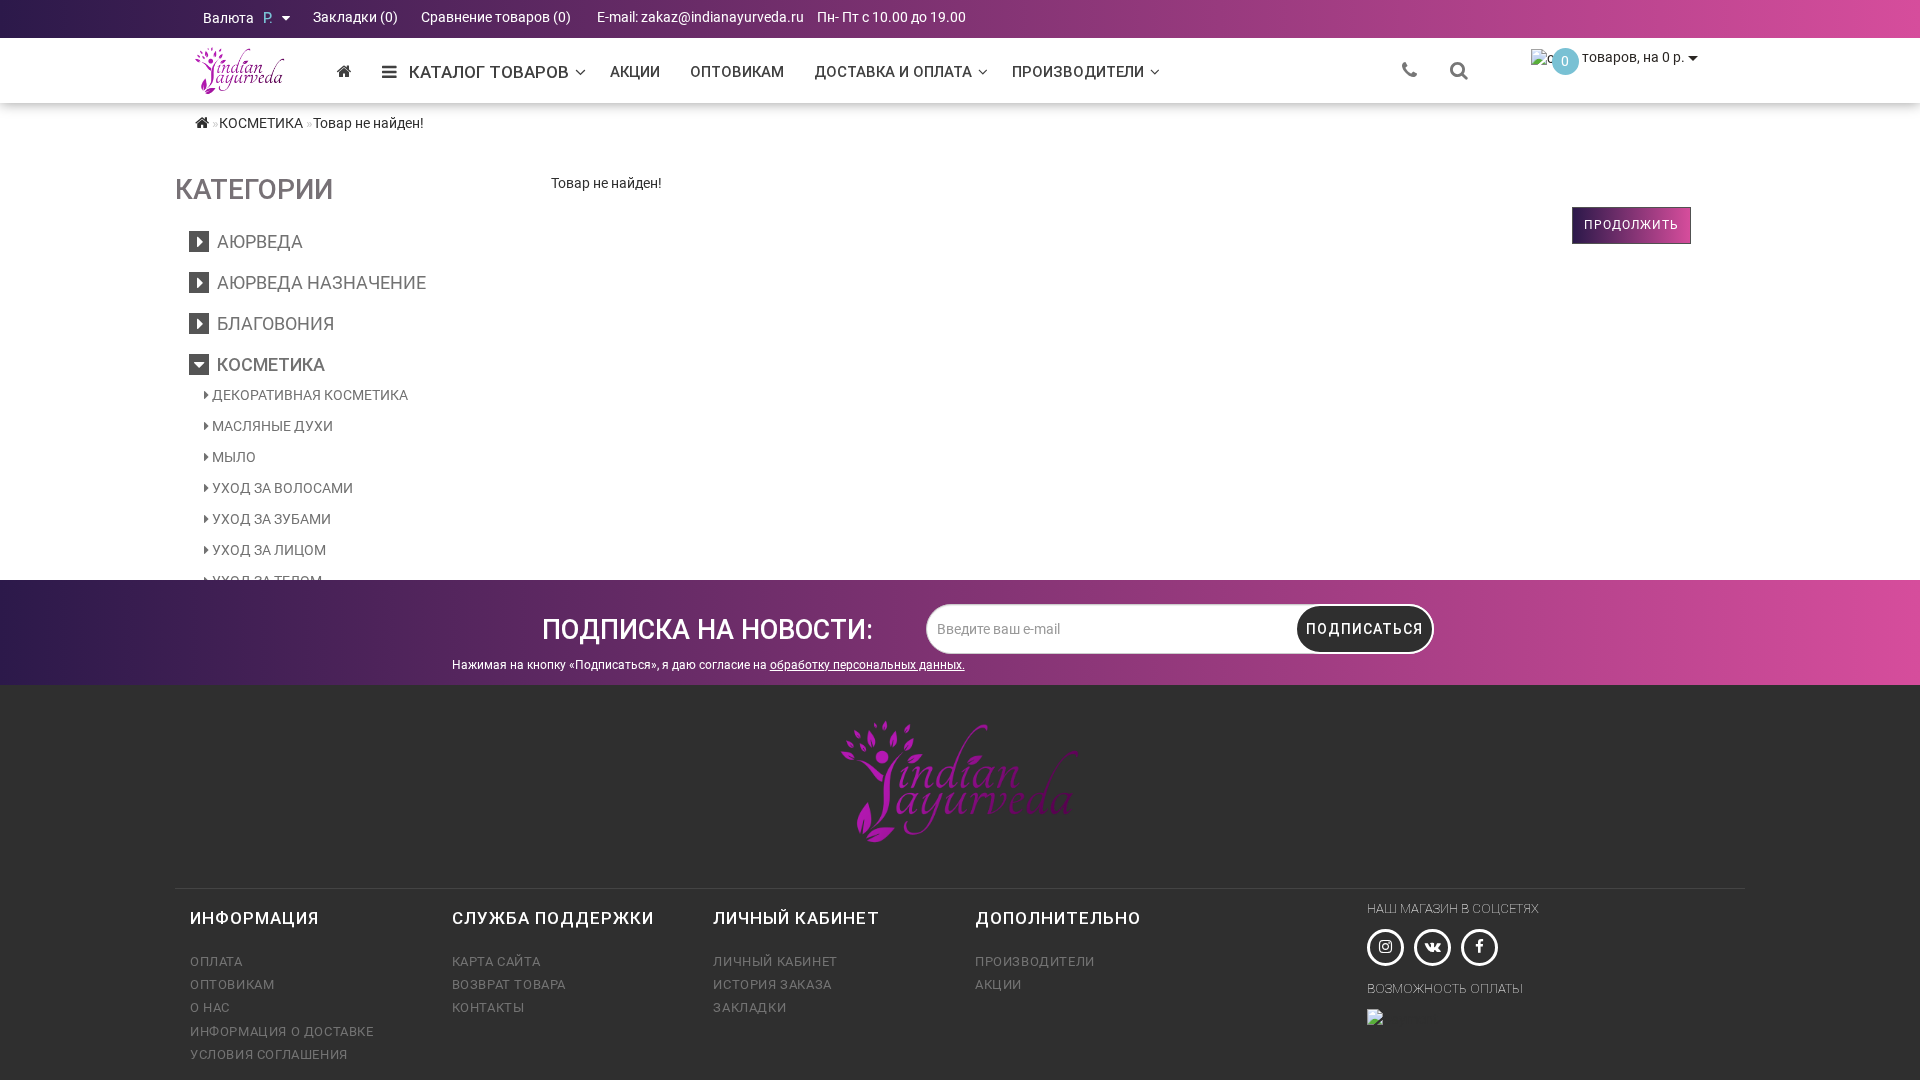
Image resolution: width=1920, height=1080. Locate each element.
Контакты (488, 1007)
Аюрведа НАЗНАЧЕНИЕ (317, 282)
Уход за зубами (270, 519)
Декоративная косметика (308, 395)
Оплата (216, 961)
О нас (210, 1007)
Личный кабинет (775, 961)
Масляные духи (271, 426)
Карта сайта (496, 961)
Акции (635, 72)
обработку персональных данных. (867, 665)
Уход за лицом (267, 550)
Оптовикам (737, 72)
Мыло (232, 457)
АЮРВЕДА (256, 241)
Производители (1078, 72)
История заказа (772, 984)
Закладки (749, 1007)
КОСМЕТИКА (267, 364)
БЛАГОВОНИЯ (271, 323)
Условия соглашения (269, 1054)
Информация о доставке (282, 1031)
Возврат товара (509, 984)
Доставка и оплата (893, 72)
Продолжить (1631, 225)
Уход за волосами (281, 488)
